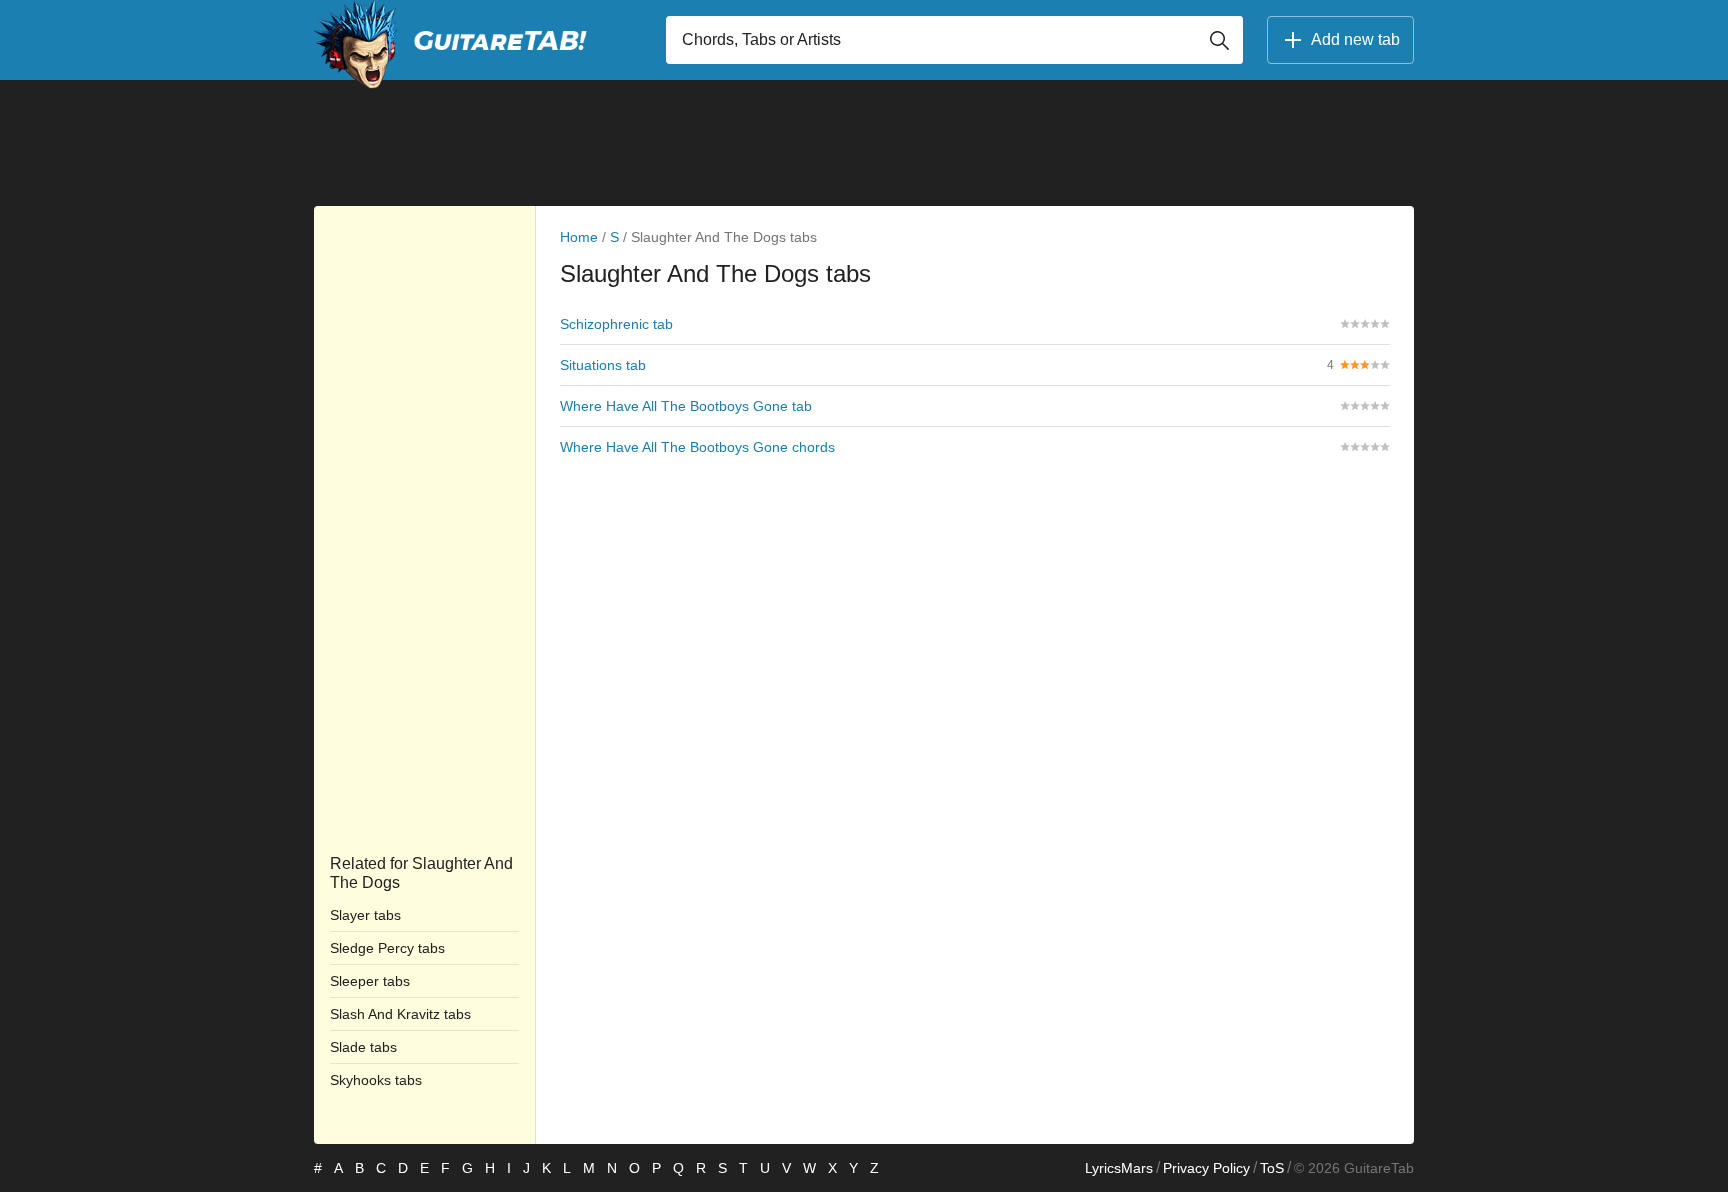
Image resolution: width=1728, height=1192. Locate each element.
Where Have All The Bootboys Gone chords (697, 447)
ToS (1272, 1168)
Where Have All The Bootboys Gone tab (686, 406)
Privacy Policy (1206, 1168)
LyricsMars (1119, 1168)
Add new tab (1355, 39)
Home (579, 237)
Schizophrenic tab (616, 324)
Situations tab (603, 365)
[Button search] (1219, 40)
